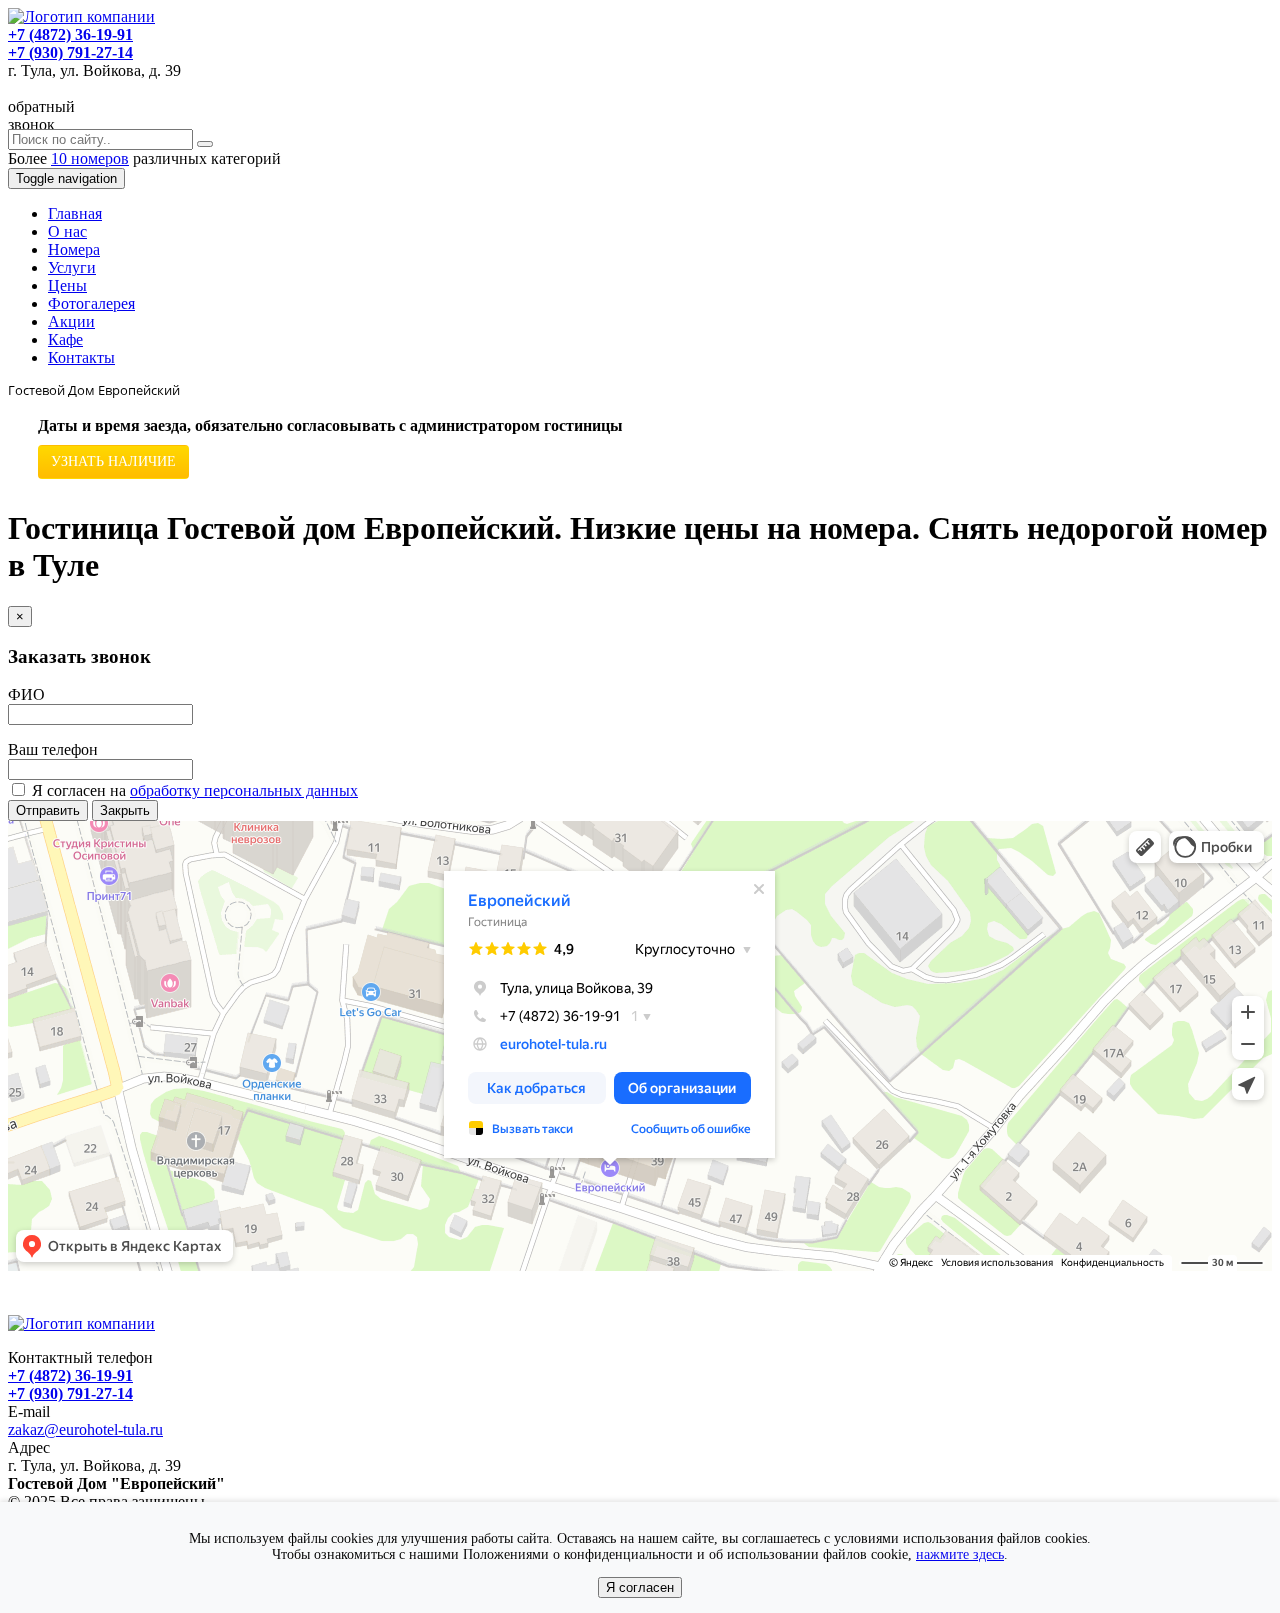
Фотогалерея (91, 303)
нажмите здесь (960, 1554)
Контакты (81, 357)
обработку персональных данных (244, 790)
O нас (67, 231)
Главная (75, 213)
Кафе (65, 339)
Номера (74, 249)
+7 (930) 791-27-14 (70, 52)
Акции (71, 321)
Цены (67, 285)
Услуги (72, 267)
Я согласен (640, 1587)
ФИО (26, 694)
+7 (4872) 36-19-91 (70, 34)
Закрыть (125, 810)
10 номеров (90, 158)
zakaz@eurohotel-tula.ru (85, 1429)
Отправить (48, 810)
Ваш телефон (53, 749)
